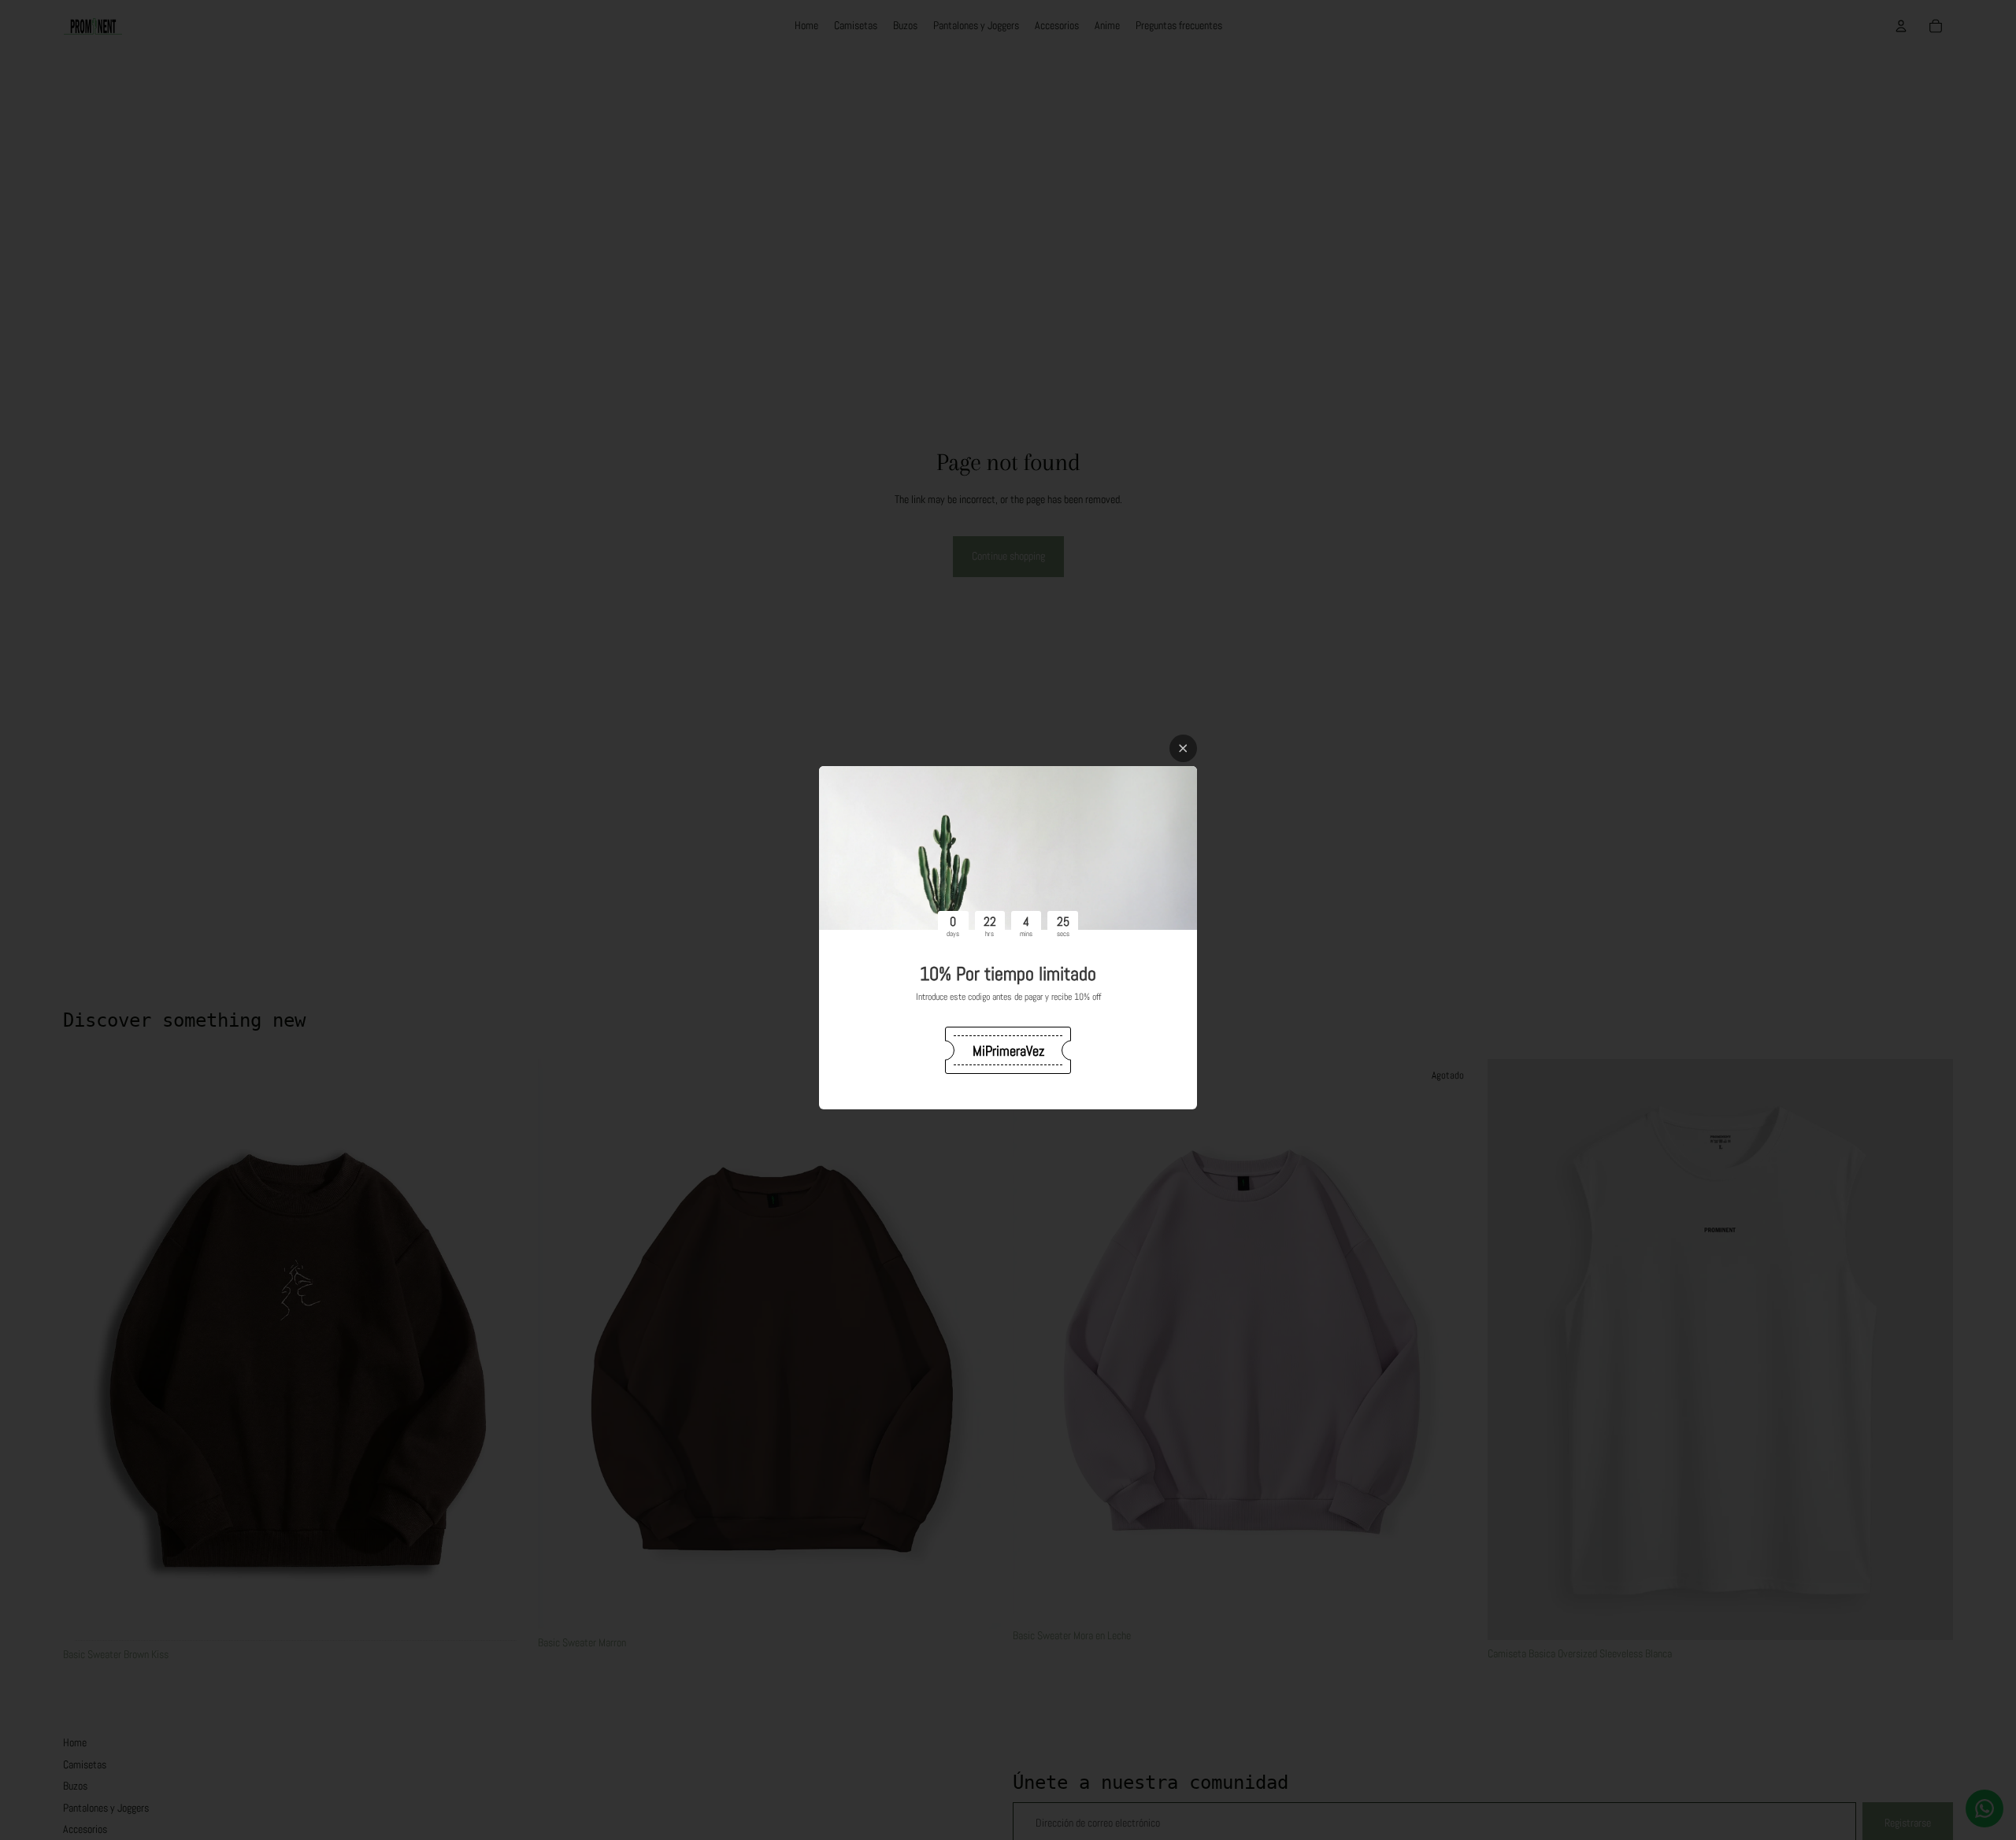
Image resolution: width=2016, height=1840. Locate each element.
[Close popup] (1183, 748)
